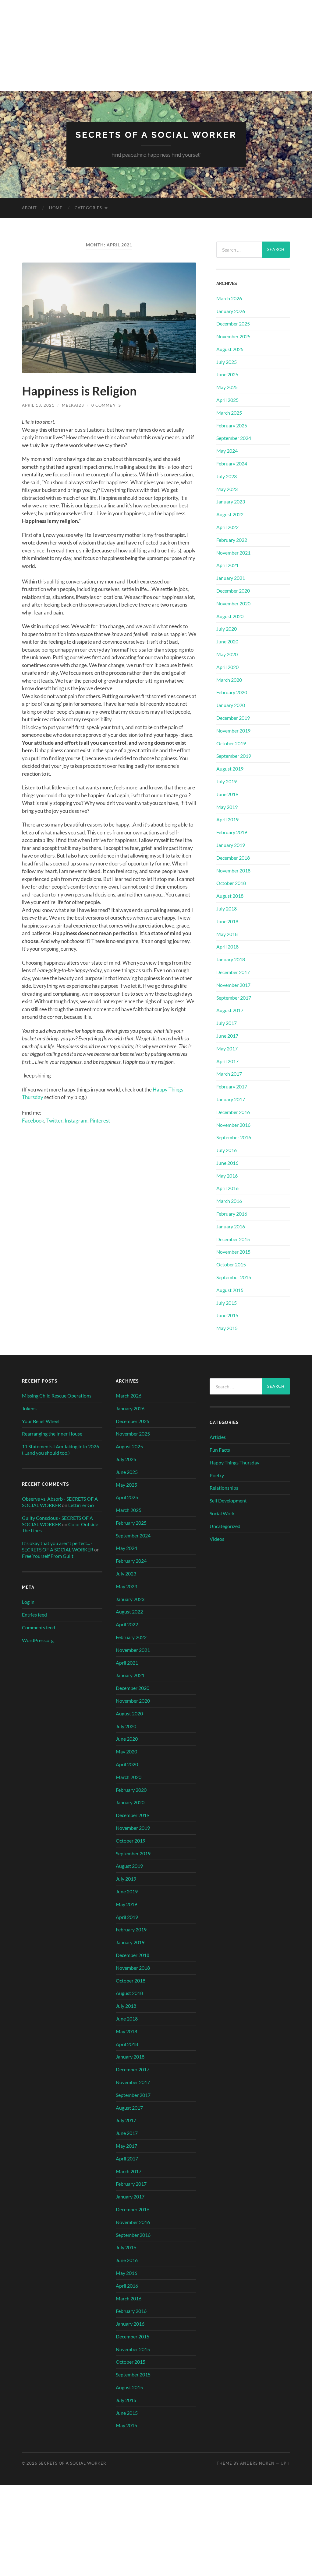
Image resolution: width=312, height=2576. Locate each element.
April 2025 (227, 400)
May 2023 (227, 489)
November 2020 (233, 603)
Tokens (29, 1408)
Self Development (228, 1500)
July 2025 (227, 362)
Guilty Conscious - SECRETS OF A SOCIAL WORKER (57, 1521)
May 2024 (227, 451)
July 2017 (227, 1023)
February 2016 (232, 1214)
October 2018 (231, 883)
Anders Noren (257, 2463)
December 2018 (233, 858)
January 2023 (231, 501)
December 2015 (233, 1239)
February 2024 (232, 463)
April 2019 (227, 819)
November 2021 (233, 553)
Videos (217, 1539)
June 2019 (227, 794)
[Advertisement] (156, 46)
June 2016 (227, 1163)
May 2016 (227, 1176)
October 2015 (231, 1264)
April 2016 (227, 1188)
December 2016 (233, 1112)
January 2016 (231, 1226)
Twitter (54, 1121)
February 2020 (232, 692)
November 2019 (233, 731)
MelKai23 (73, 405)
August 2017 (230, 1010)
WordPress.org (38, 1640)
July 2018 (227, 909)
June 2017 (227, 1036)
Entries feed (34, 1615)
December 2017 (233, 972)
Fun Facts (220, 1450)
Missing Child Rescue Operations (57, 1396)
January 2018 (231, 959)
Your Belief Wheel (41, 1421)
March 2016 (229, 1201)
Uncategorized (225, 1526)
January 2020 (231, 705)
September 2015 (234, 1277)
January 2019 (231, 845)
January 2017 (231, 1099)
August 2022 (230, 514)
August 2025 (230, 349)
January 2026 (231, 311)
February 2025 (232, 425)
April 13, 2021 (38, 405)
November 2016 (233, 1125)
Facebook (33, 1121)
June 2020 (227, 641)
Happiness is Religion (79, 391)
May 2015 (227, 1328)
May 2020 (227, 654)
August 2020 (230, 616)
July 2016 (227, 1150)
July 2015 (227, 1303)
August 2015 (230, 1290)
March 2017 (229, 1074)
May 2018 (227, 934)
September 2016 (234, 1137)
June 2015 (227, 1315)
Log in (28, 1602)
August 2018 (230, 896)
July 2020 (227, 629)
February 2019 (232, 832)
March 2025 (229, 413)
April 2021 (227, 565)
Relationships (224, 1488)
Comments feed (39, 1627)
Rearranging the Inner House (52, 1434)
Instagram (76, 1121)
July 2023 (227, 476)
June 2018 (227, 921)
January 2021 (231, 578)
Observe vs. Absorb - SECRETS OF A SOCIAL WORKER (60, 1502)
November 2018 (233, 870)
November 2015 (233, 1252)
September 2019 (234, 756)
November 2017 (233, 985)
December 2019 (233, 718)
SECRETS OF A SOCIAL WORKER (156, 135)
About (29, 208)
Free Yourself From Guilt (48, 1556)
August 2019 (230, 769)
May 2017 (227, 1048)
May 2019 (227, 807)
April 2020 (227, 667)
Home (56, 208)
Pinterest (100, 1121)
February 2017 (232, 1086)
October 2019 (231, 743)
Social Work (222, 1513)
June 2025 (227, 374)
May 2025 (227, 387)
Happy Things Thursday (234, 1462)
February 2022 (232, 540)
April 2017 (227, 1061)
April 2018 (227, 947)
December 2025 (233, 324)
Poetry (217, 1475)
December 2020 (233, 591)
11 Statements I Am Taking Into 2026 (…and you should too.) (60, 1450)
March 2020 (229, 680)
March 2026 (229, 298)
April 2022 (227, 527)
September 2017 (234, 998)
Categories (88, 208)
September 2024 (234, 438)
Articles (218, 1437)
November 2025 (233, 336)
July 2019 (227, 781)
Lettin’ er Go (81, 1505)
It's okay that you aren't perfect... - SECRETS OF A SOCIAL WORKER (58, 1546)
